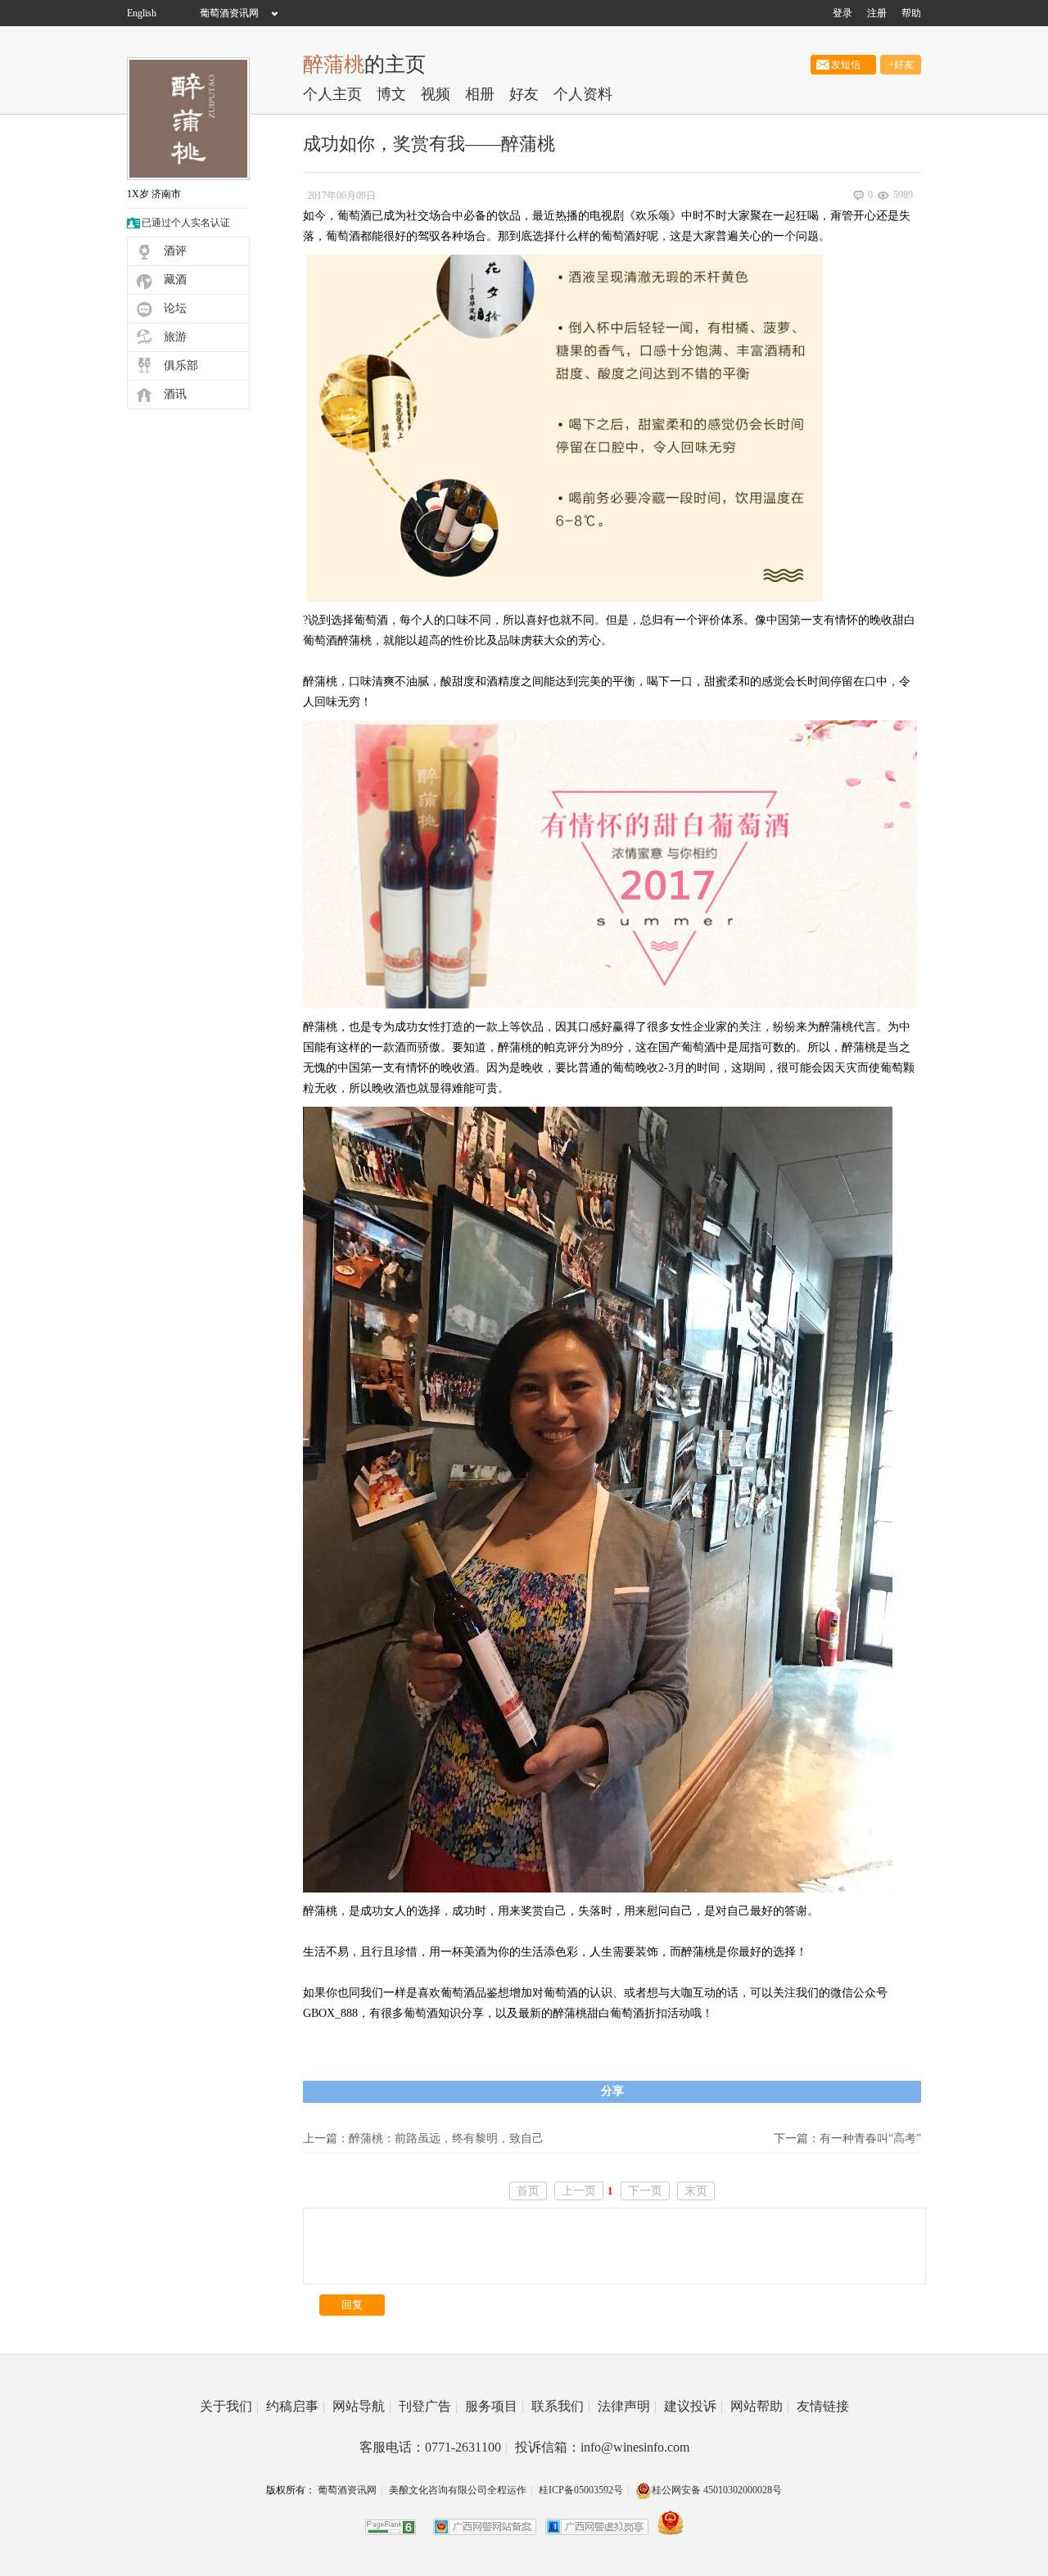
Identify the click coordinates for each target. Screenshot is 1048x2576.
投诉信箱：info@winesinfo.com (602, 2447)
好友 (524, 94)
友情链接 (823, 2406)
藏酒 (175, 280)
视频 (436, 94)
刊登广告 (428, 2406)
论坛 (175, 308)
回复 (352, 2305)
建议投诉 (693, 2406)
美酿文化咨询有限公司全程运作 (458, 2490)
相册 (480, 94)
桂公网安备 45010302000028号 (717, 2490)
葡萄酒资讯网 (229, 13)
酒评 (175, 251)
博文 (391, 94)
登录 (842, 13)
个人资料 (583, 94)
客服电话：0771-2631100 (434, 2447)
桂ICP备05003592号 (581, 2490)
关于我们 (229, 2406)
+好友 (901, 65)
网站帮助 (760, 2406)
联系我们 (561, 2406)
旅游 (175, 337)
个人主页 (332, 94)
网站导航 (362, 2406)
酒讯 (175, 394)
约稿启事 (296, 2406)
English (142, 13)
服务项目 (495, 2406)
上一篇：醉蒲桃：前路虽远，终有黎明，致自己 (423, 2138)
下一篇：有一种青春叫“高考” (847, 2138)
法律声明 (627, 2406)
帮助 (911, 13)
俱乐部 (181, 365)
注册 (877, 13)
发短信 (843, 65)
